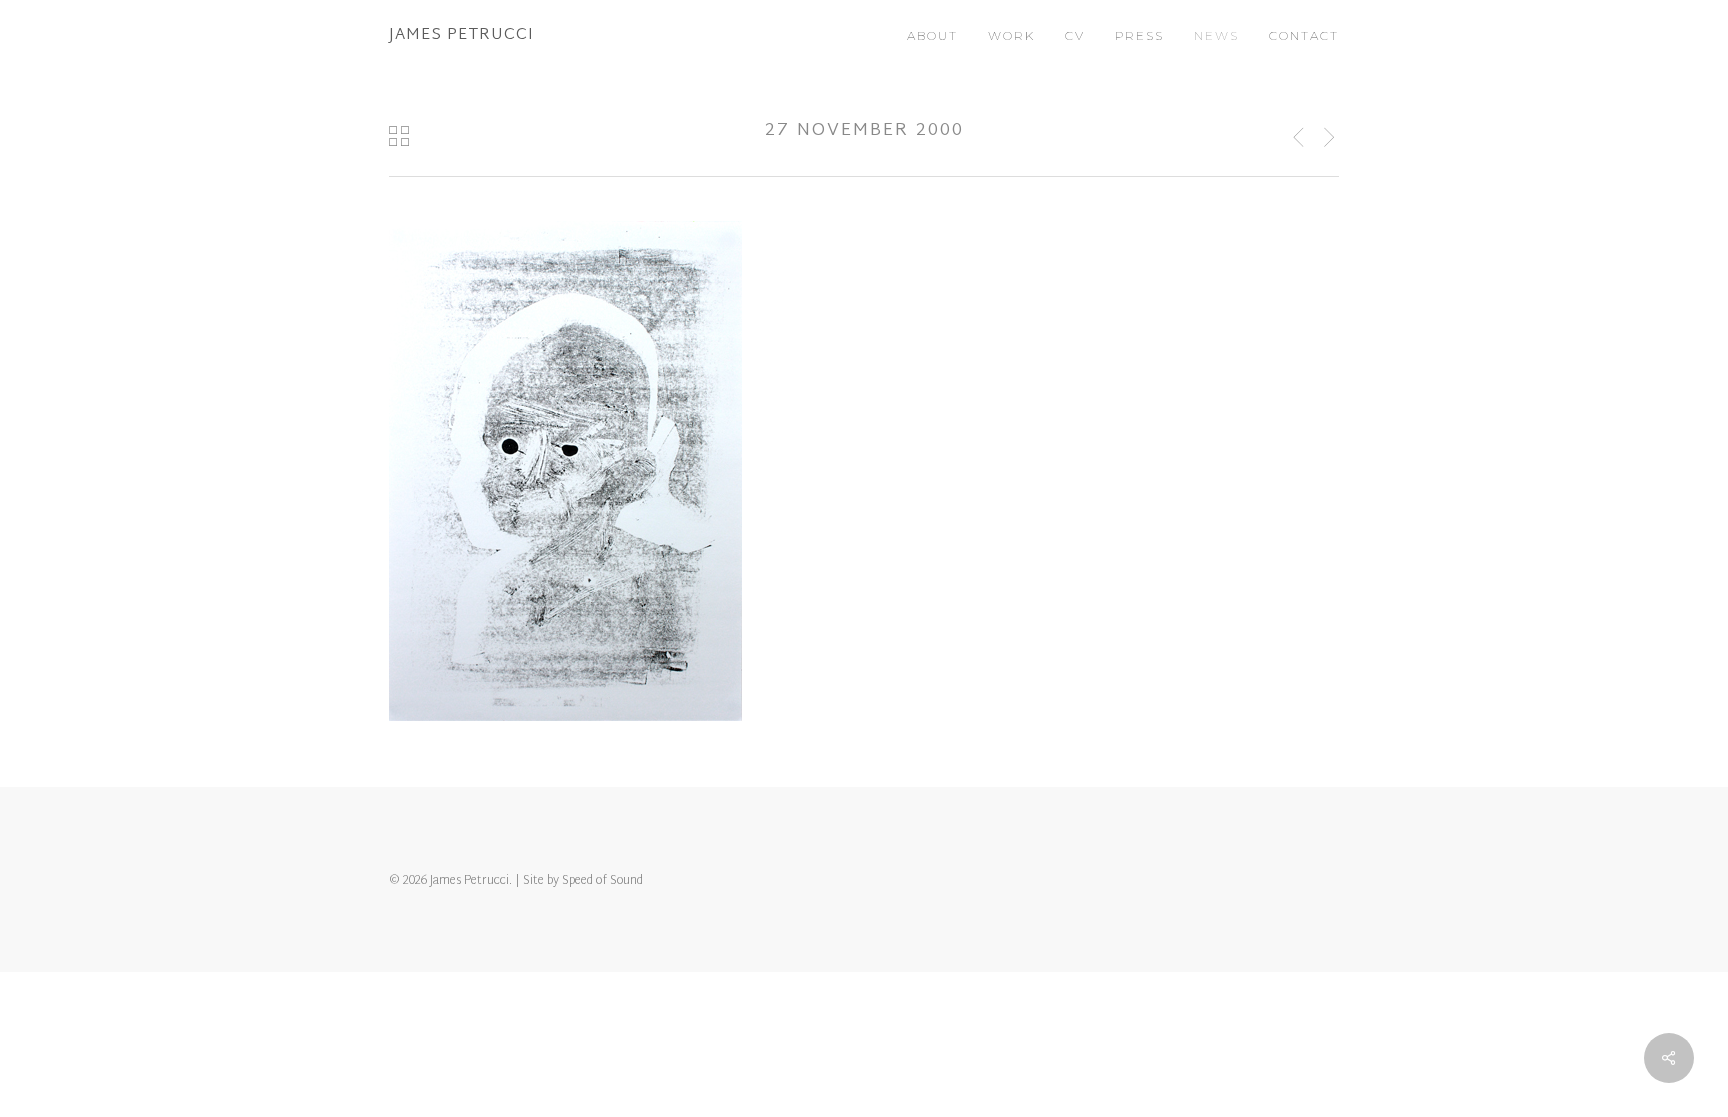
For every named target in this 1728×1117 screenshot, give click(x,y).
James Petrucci (461, 36)
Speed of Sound (602, 881)
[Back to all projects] (399, 136)
